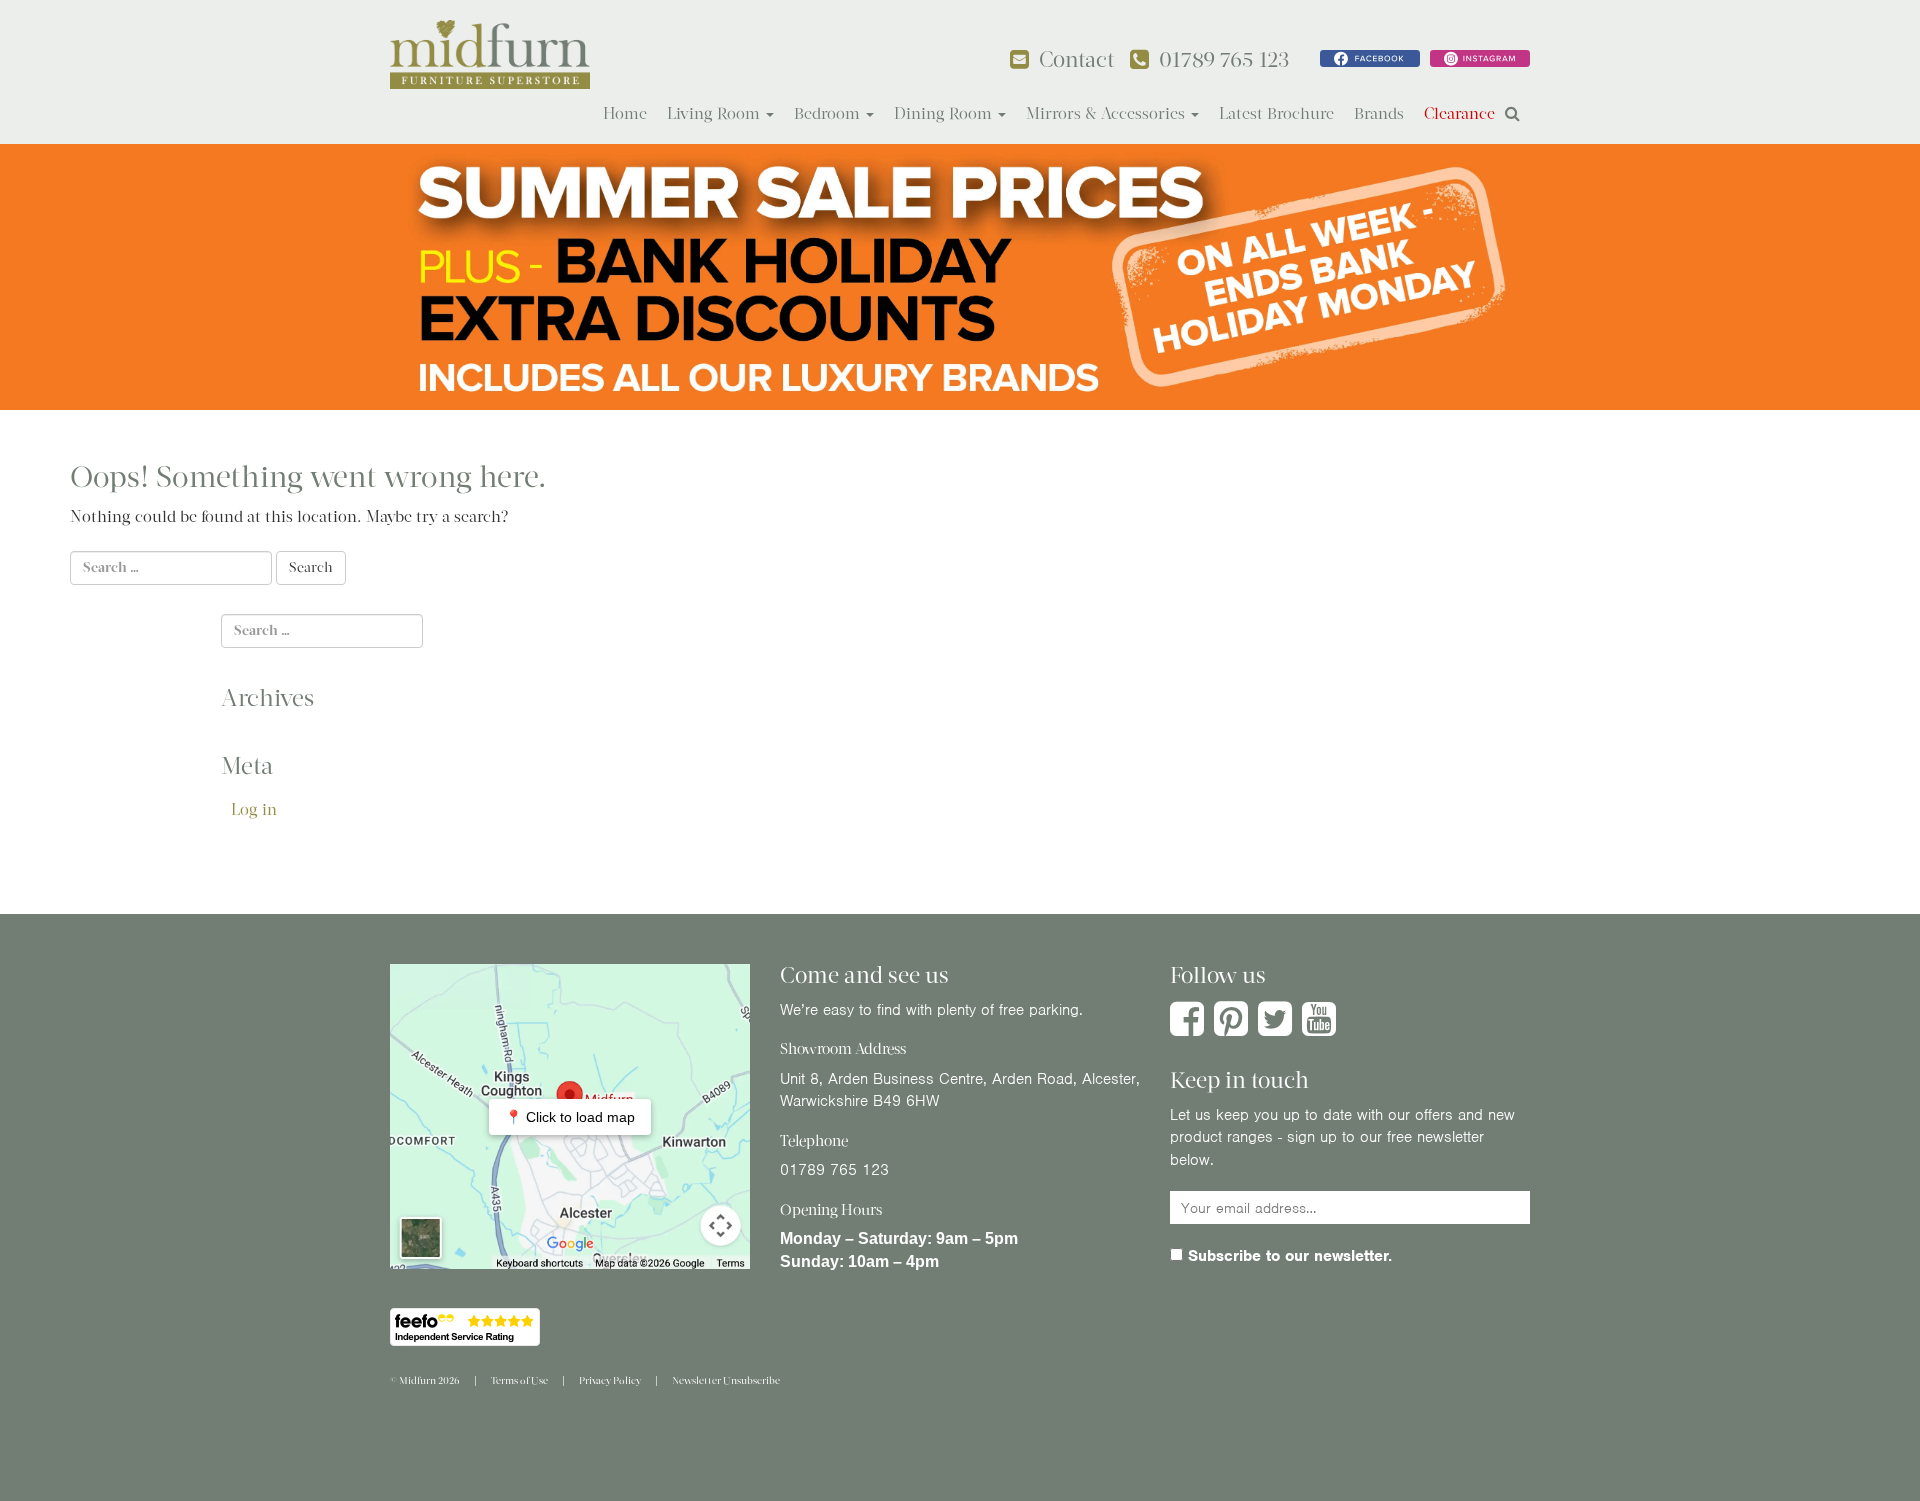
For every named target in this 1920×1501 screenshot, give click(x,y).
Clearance (1459, 113)
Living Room (715, 113)
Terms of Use (519, 1380)
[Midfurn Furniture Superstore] (490, 54)
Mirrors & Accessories (1107, 113)
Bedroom (829, 113)
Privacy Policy (610, 1380)
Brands (1379, 113)
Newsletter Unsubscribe (726, 1380)
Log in (254, 809)
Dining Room (945, 113)
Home (625, 113)
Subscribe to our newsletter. (1287, 1256)
